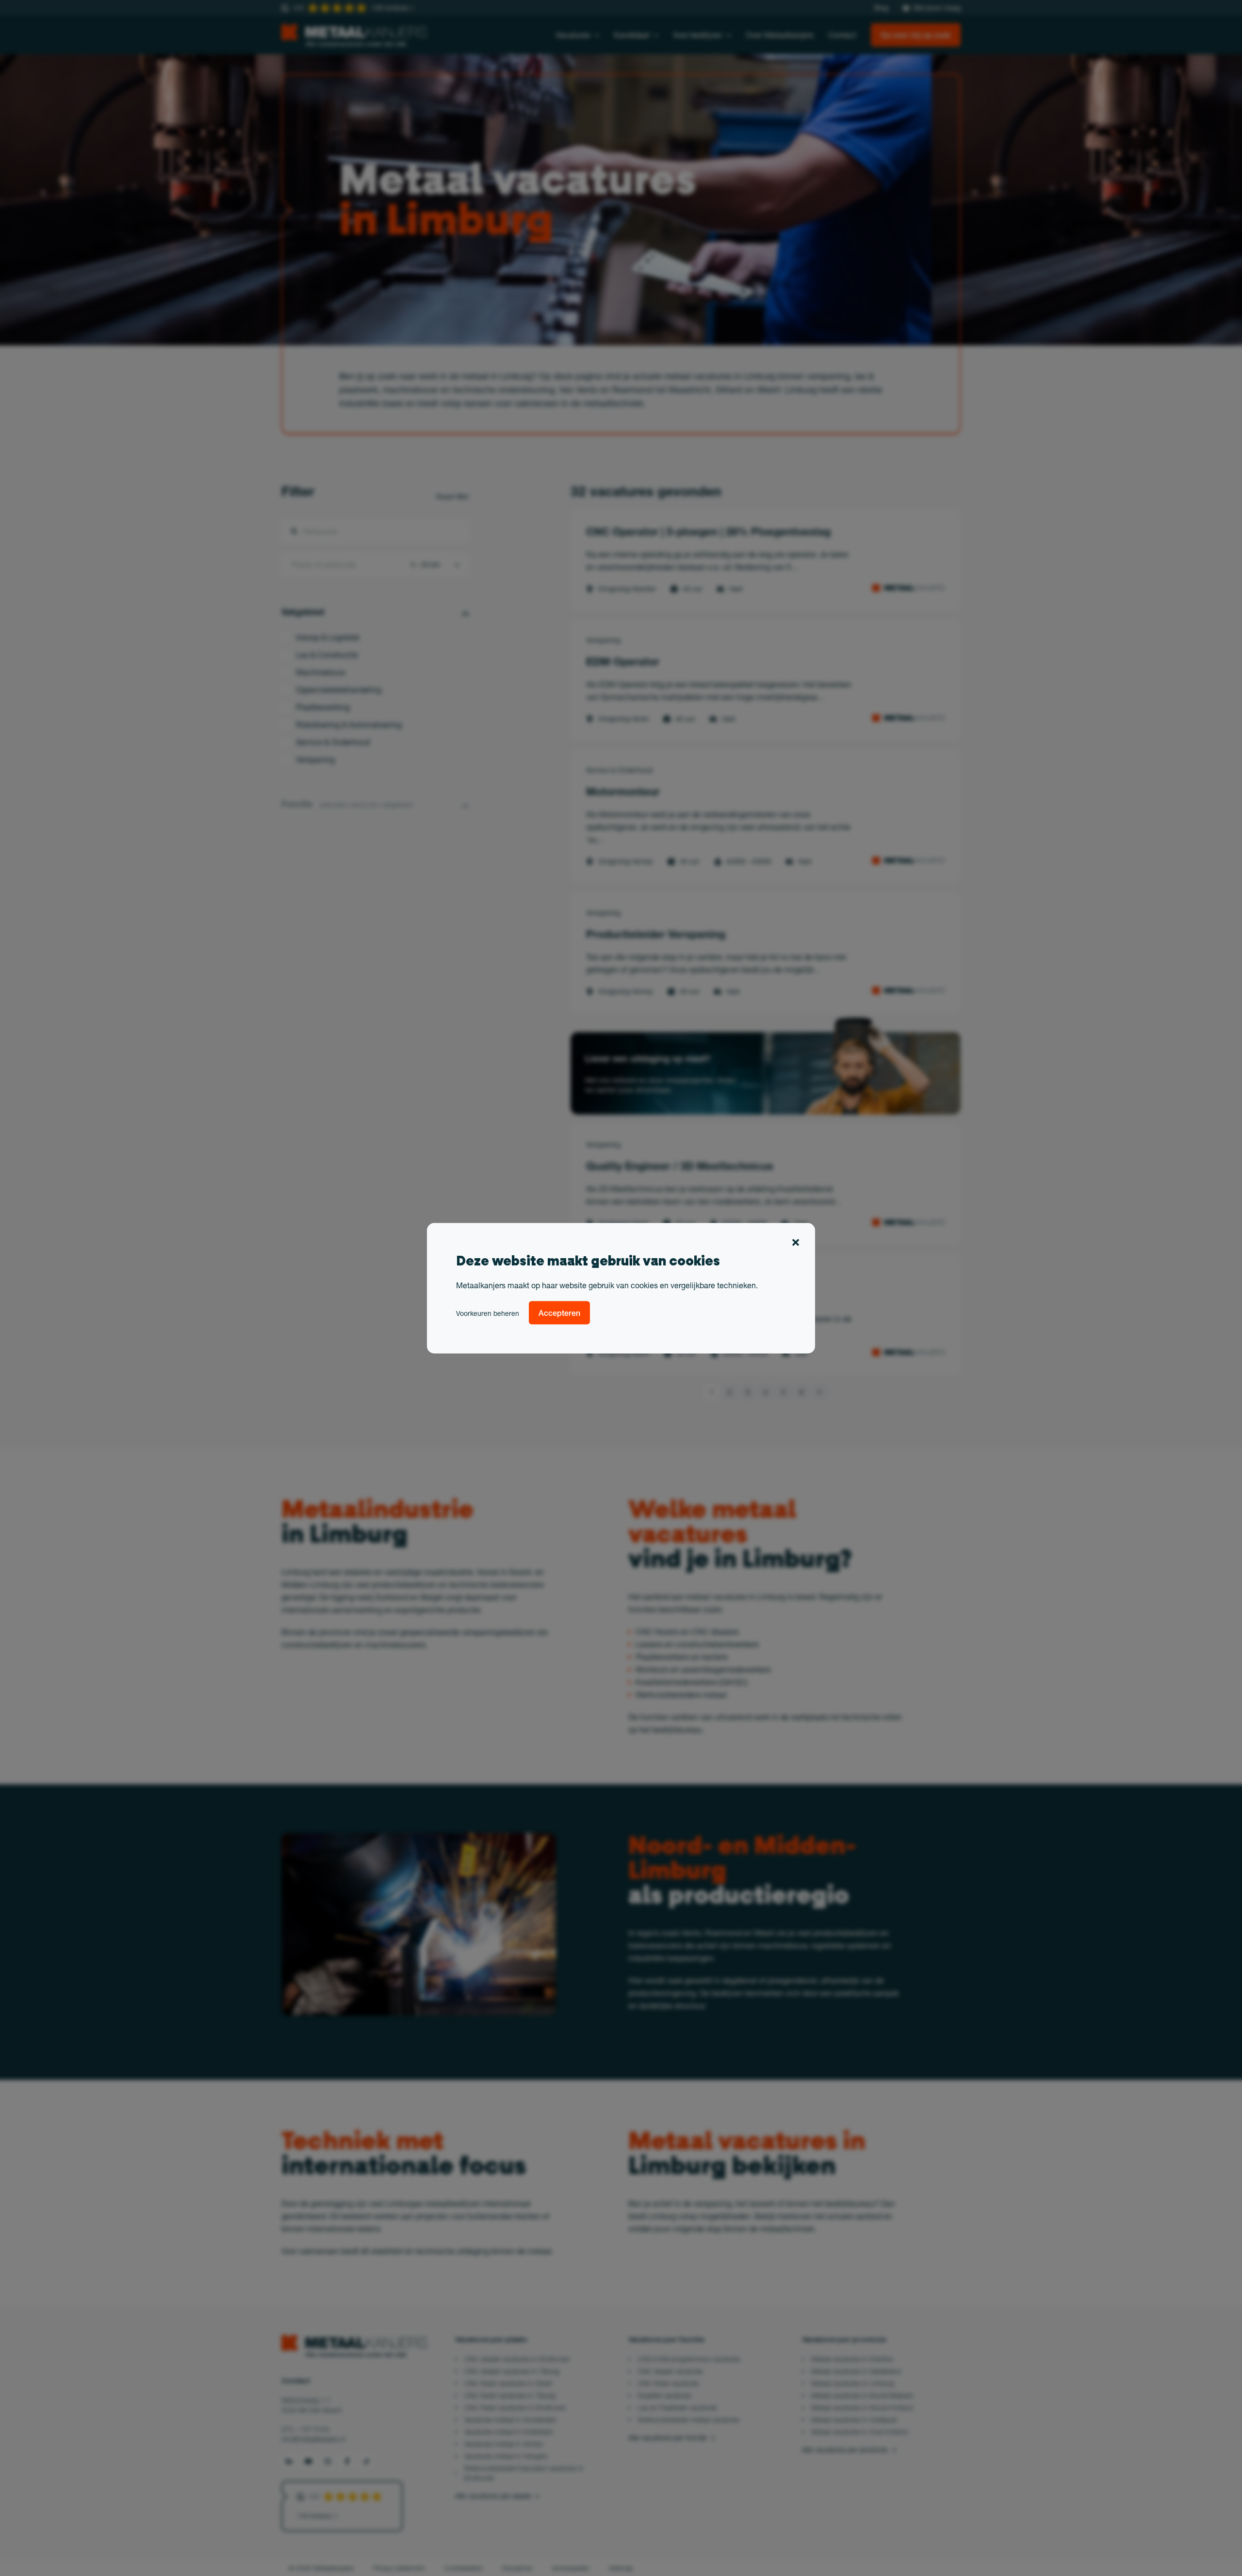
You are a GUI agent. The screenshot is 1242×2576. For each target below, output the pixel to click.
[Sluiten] (796, 1244)
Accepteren (559, 1312)
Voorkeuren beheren (488, 1313)
